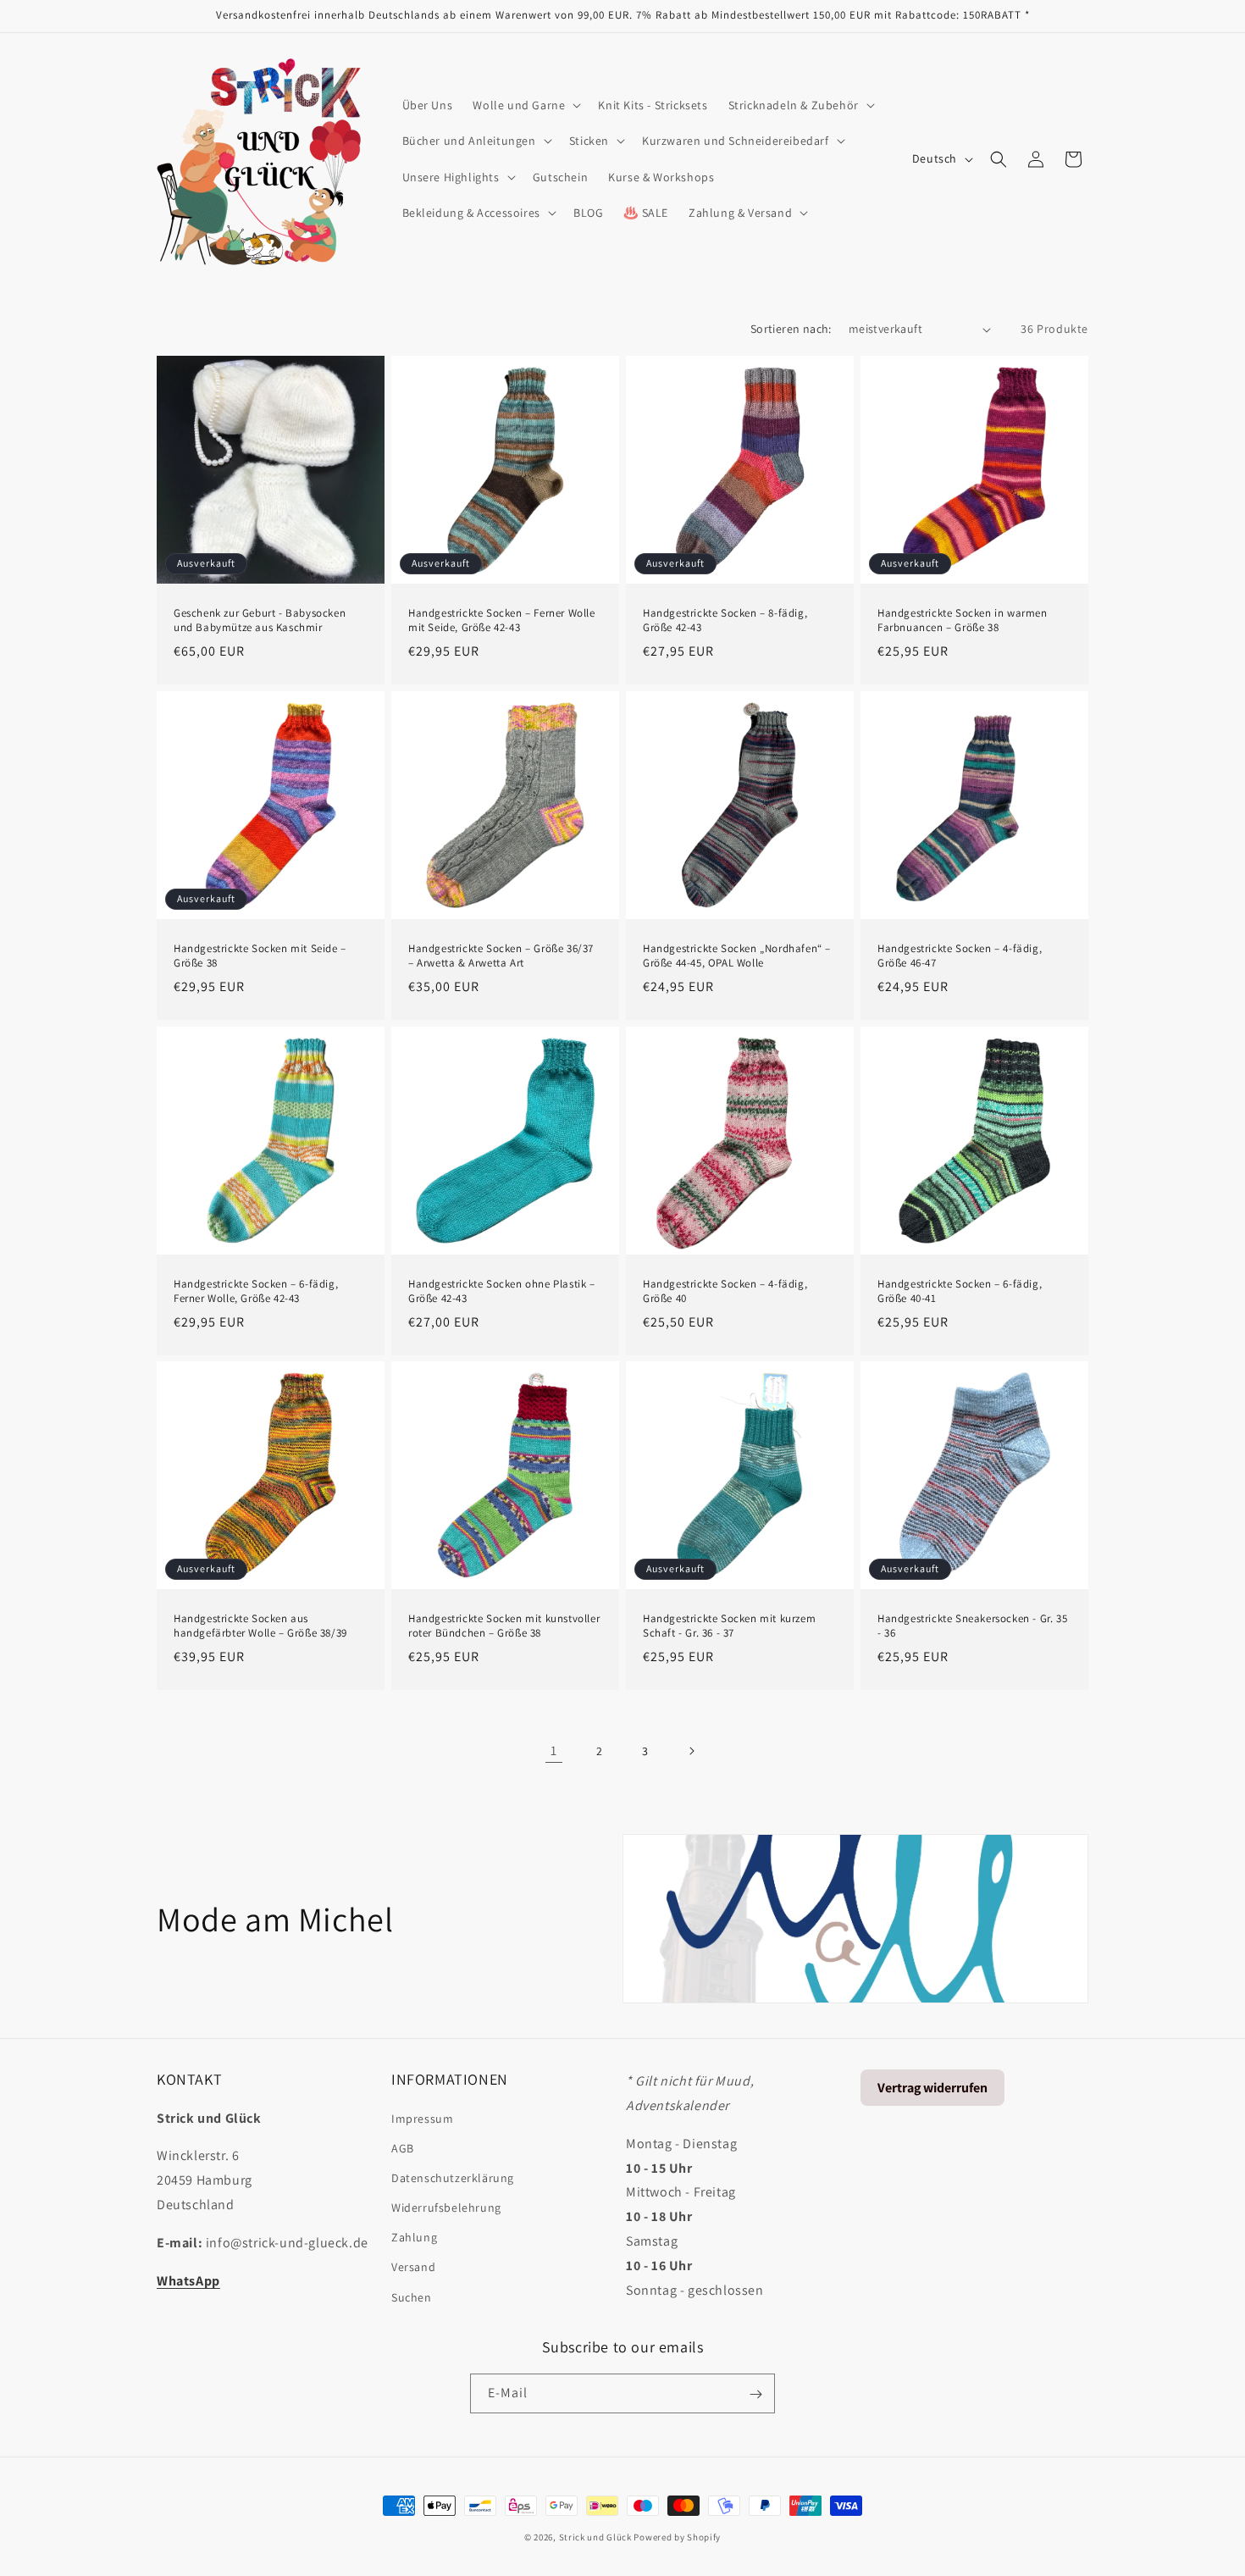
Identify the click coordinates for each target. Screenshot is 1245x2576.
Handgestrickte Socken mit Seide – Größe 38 (260, 956)
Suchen (412, 2296)
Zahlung (414, 2237)
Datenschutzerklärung (453, 2177)
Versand (413, 2267)
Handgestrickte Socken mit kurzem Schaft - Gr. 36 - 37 (729, 1626)
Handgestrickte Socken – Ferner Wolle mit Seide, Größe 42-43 (502, 620)
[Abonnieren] (755, 2394)
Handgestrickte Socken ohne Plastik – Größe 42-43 (502, 1291)
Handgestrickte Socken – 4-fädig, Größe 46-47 (960, 956)
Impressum (422, 2118)
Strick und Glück (595, 2537)
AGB (403, 2147)
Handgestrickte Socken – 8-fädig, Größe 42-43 (725, 620)
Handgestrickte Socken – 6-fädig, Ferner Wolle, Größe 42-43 (256, 1291)
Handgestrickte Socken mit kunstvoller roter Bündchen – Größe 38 (504, 1626)
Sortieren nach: (791, 329)
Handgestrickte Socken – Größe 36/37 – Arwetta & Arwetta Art (501, 956)
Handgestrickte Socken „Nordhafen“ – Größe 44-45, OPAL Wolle (737, 956)
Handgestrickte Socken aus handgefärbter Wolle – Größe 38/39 (260, 1626)
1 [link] (554, 1751)
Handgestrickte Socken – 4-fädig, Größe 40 (725, 1291)
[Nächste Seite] (691, 1751)
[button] (525, 105)
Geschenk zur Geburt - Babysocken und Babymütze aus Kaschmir (260, 620)
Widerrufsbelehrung (446, 2207)
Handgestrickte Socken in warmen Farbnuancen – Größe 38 (963, 620)
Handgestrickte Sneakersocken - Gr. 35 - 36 (972, 1626)
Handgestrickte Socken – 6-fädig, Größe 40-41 (960, 1291)
